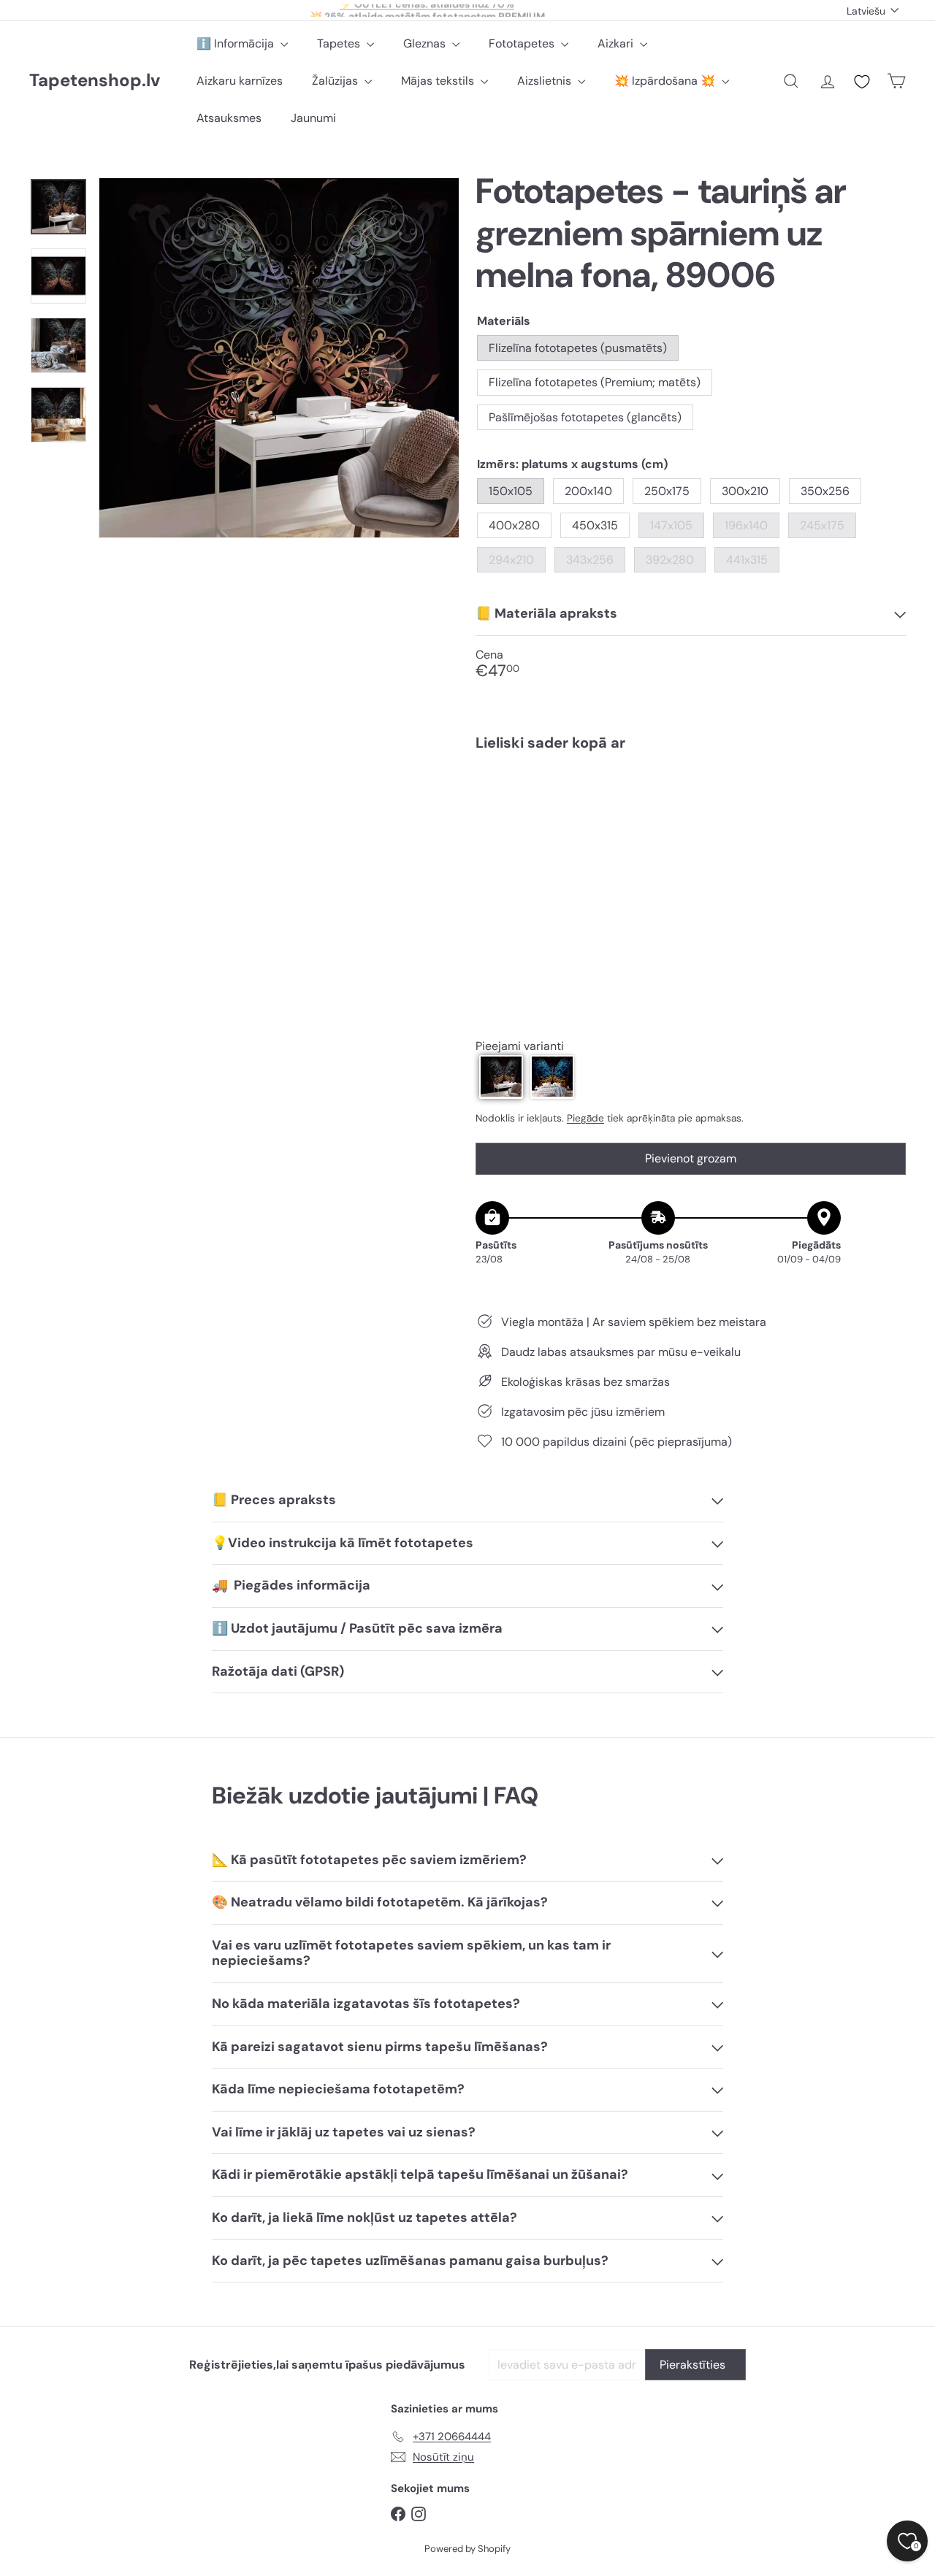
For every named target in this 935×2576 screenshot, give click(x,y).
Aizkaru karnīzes (240, 81)
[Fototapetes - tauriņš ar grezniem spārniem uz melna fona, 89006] (691, 813)
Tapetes (340, 43)
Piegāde (585, 1118)
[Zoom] (279, 358)
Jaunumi (313, 118)
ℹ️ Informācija (237, 43)
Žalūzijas (336, 81)
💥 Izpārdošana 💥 (666, 81)
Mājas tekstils (439, 81)
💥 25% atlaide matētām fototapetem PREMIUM (427, 10)
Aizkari (617, 43)
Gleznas (426, 43)
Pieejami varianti (520, 1045)
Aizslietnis (546, 81)
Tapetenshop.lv (95, 81)
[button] (501, 1076)
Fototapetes (523, 43)
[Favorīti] (862, 82)
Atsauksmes (229, 118)
